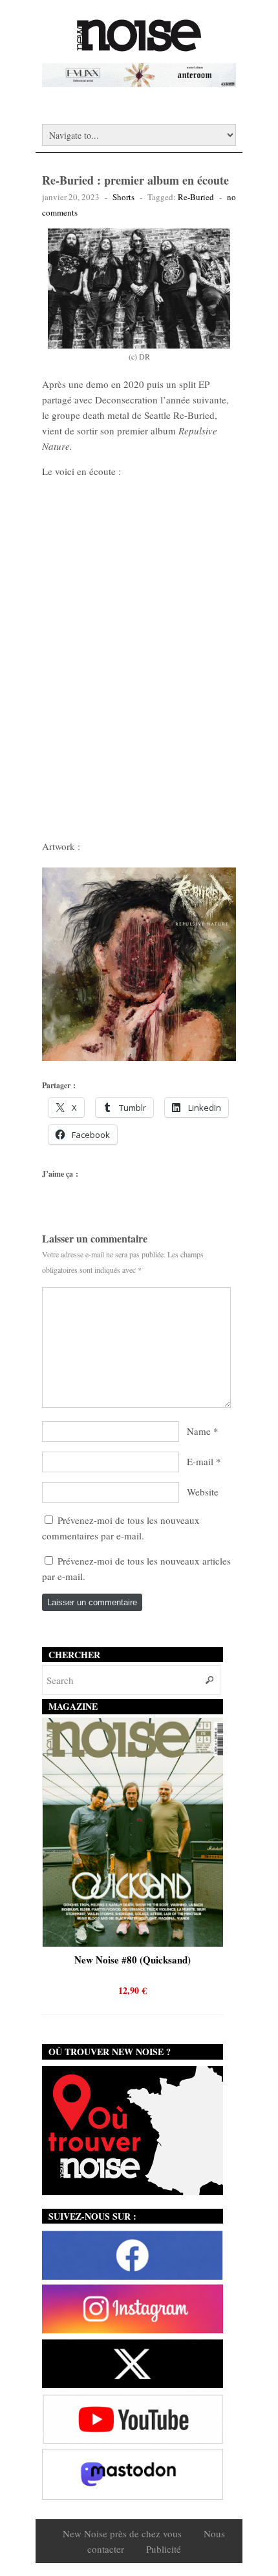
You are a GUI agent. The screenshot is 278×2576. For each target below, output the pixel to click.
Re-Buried (196, 197)
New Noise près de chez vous (122, 2533)
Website (203, 1492)
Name (199, 1431)
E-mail (200, 1461)
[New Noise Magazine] (139, 45)
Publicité (164, 2549)
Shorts (123, 197)
